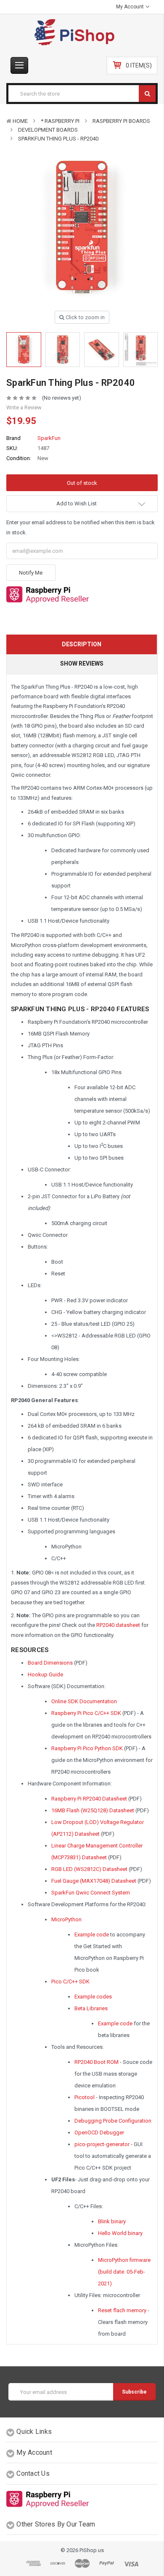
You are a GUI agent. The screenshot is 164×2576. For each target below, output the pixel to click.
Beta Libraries (91, 2008)
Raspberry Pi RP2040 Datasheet (89, 1799)
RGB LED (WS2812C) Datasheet (89, 1869)
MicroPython (66, 1919)
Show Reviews (82, 664)
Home (20, 121)
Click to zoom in (85, 317)
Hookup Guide (45, 1674)
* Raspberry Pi (60, 121)
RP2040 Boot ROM (97, 2062)
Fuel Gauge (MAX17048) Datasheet (94, 1881)
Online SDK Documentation (84, 1701)
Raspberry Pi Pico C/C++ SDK (86, 1713)
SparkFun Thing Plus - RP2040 (58, 139)
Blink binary (112, 2221)
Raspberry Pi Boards (121, 121)
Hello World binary (120, 2233)
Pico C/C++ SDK (70, 1981)
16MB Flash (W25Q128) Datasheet (93, 1810)
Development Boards (48, 130)
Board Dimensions (50, 1663)
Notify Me (31, 573)
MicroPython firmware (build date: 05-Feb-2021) (124, 2272)
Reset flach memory (122, 2310)
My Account (131, 7)
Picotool (85, 2097)
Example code (92, 1935)
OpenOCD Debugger (99, 2132)
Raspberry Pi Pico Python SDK (87, 1748)
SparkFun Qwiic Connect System (91, 1893)
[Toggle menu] (19, 65)
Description (82, 644)
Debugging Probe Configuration (113, 2121)
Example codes (93, 1997)
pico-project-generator (102, 2144)
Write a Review (24, 407)
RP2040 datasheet (118, 1625)
